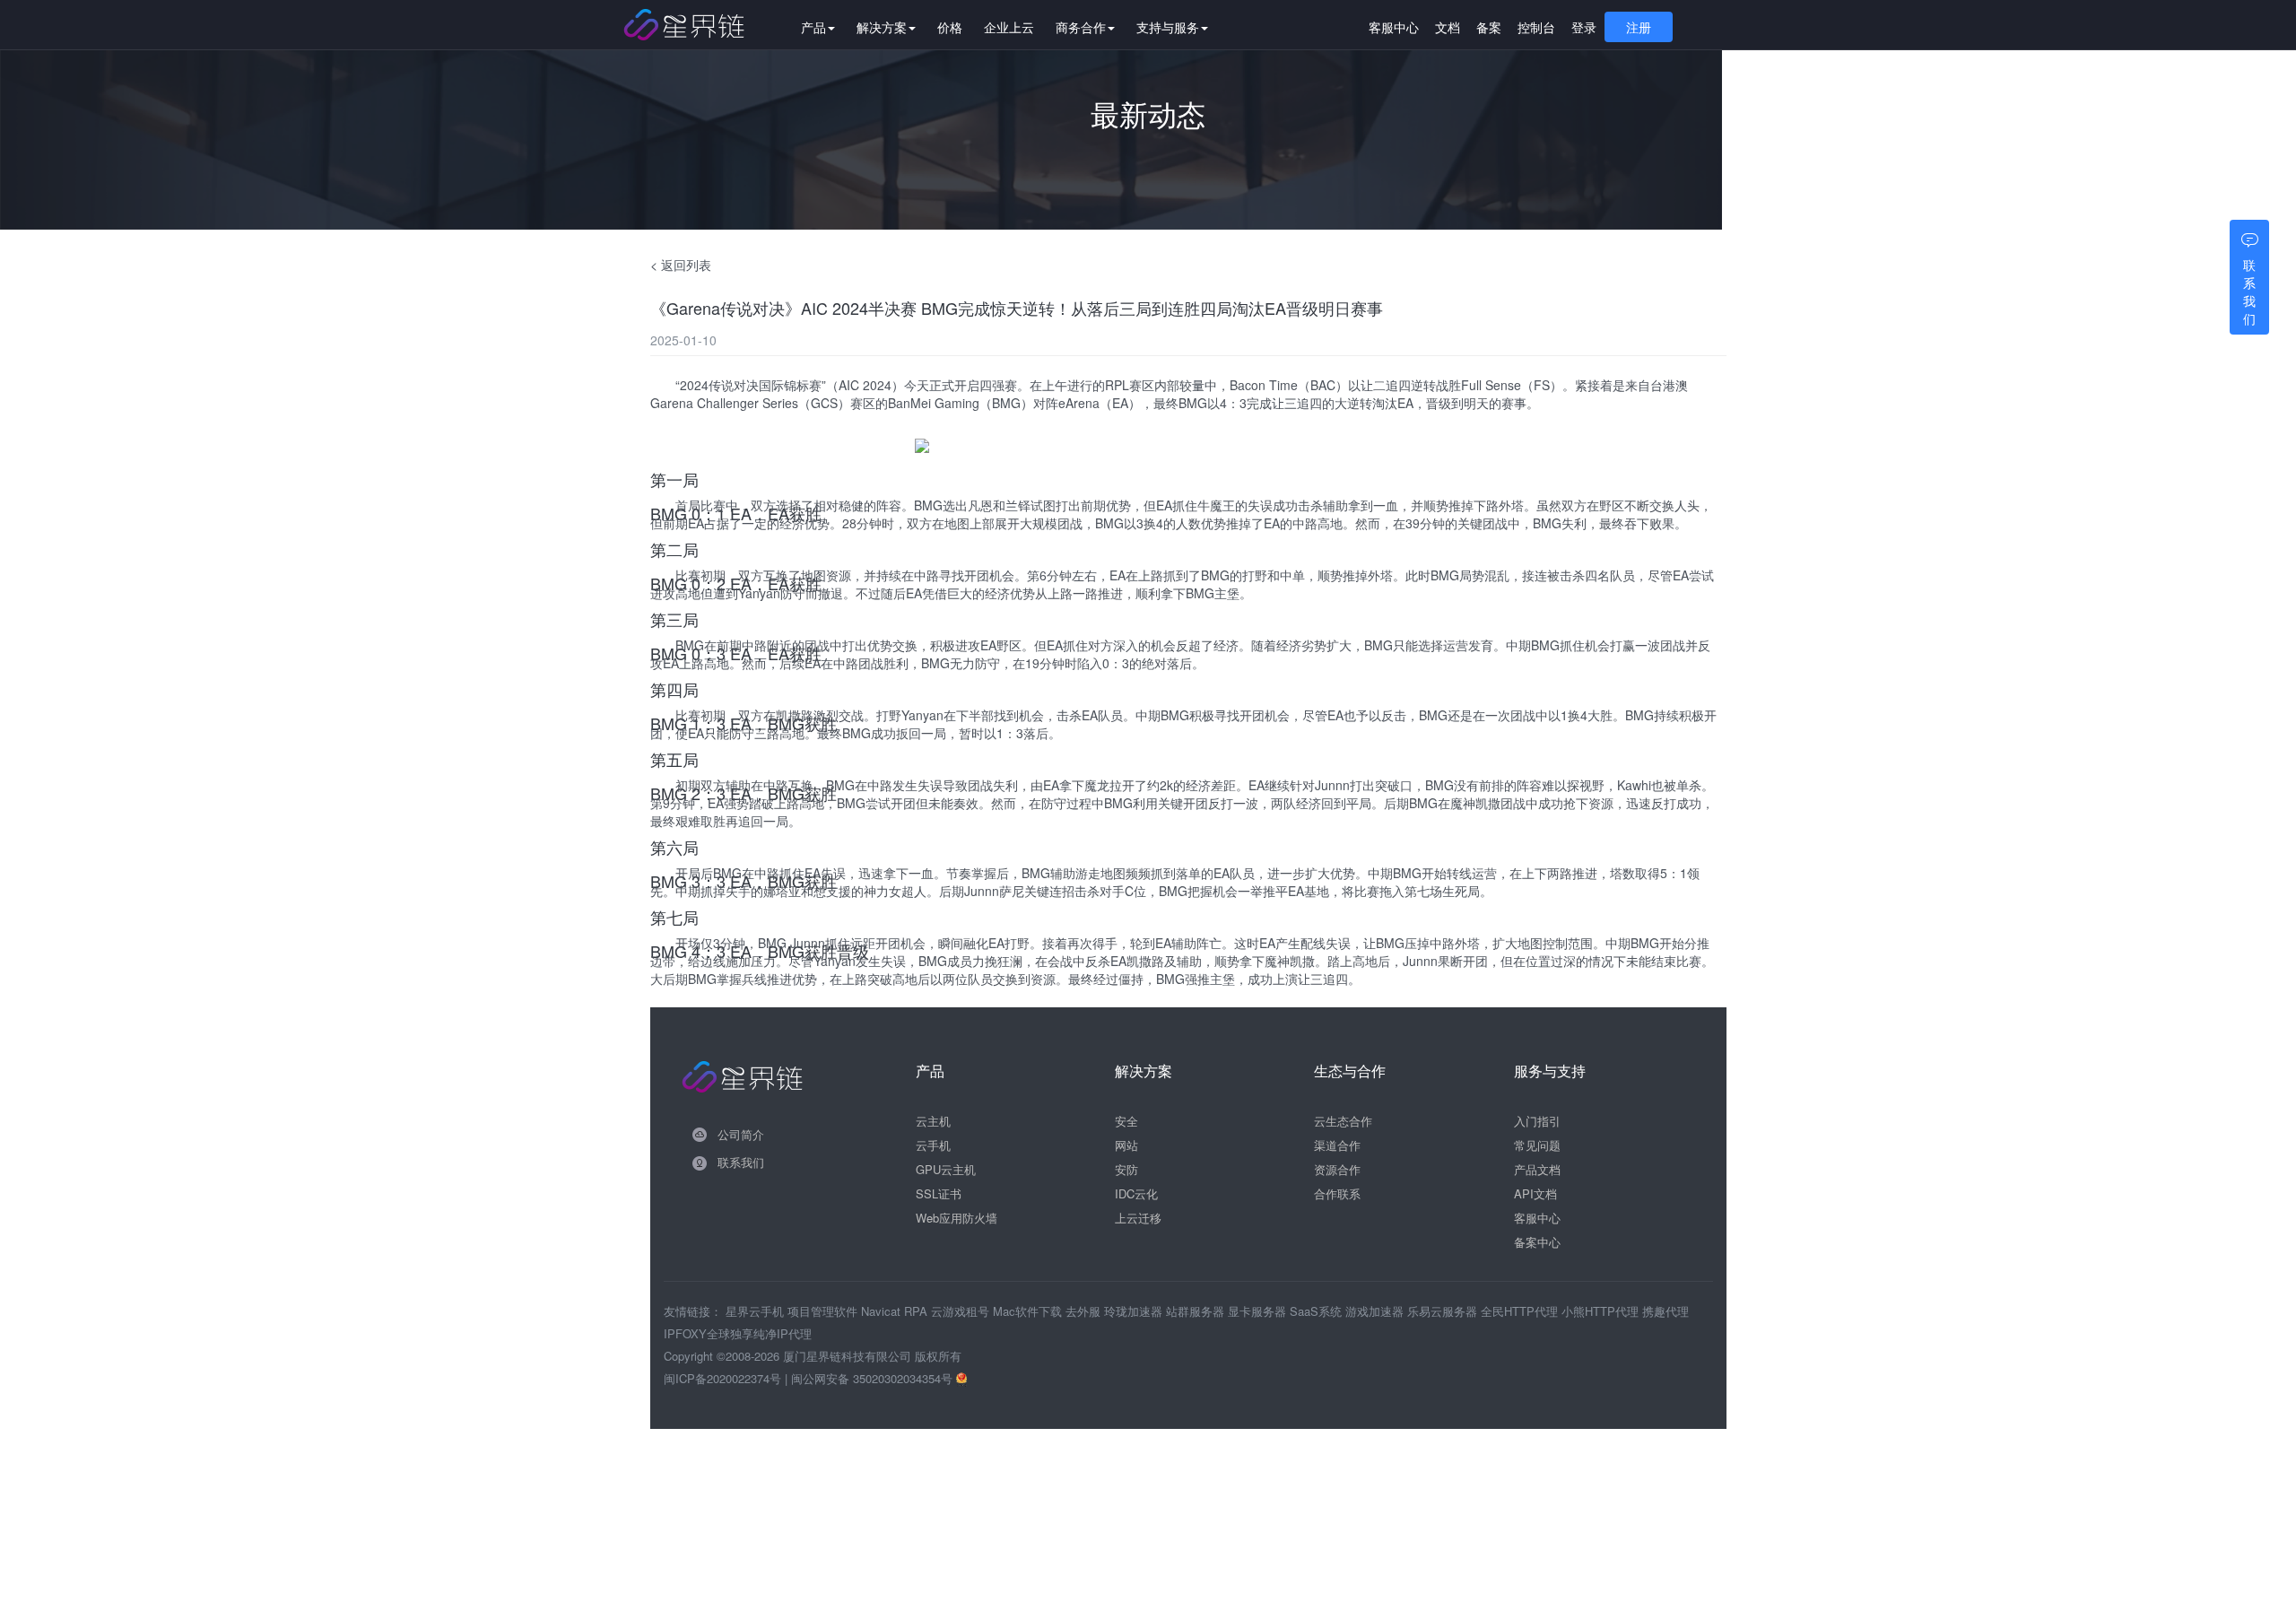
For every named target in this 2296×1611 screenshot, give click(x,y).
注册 (1639, 27)
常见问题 (1537, 1145)
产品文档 (1537, 1169)
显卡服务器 (1259, 1311)
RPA (918, 1311)
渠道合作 (1337, 1145)
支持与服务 (1168, 27)
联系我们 (741, 1162)
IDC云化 (1136, 1193)
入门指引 (1537, 1121)
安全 (1126, 1121)
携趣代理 (1665, 1311)
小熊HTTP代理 (1602, 1311)
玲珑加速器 (1135, 1311)
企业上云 (1009, 27)
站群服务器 (1197, 1311)
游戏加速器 (1376, 1311)
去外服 (1085, 1311)
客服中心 (1394, 27)
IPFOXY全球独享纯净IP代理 (738, 1333)
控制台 (1536, 27)
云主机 (933, 1121)
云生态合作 (1343, 1121)
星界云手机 (757, 1311)
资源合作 (1337, 1169)
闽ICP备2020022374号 (722, 1378)
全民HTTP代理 (1521, 1311)
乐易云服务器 (1444, 1311)
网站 (1126, 1145)
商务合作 (1081, 27)
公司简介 (741, 1134)
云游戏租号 (962, 1311)
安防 (1126, 1169)
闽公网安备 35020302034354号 (874, 1378)
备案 (1489, 27)
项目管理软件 (824, 1311)
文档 (1448, 27)
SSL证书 (939, 1193)
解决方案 (882, 27)
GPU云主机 (946, 1169)
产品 (813, 27)
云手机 (933, 1145)
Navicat (883, 1311)
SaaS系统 (1318, 1311)
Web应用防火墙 (957, 1218)
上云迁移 (1138, 1218)
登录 (1584, 27)
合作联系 (1337, 1193)
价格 (950, 27)
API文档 (1535, 1193)
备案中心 (1537, 1242)
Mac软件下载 (1029, 1311)
